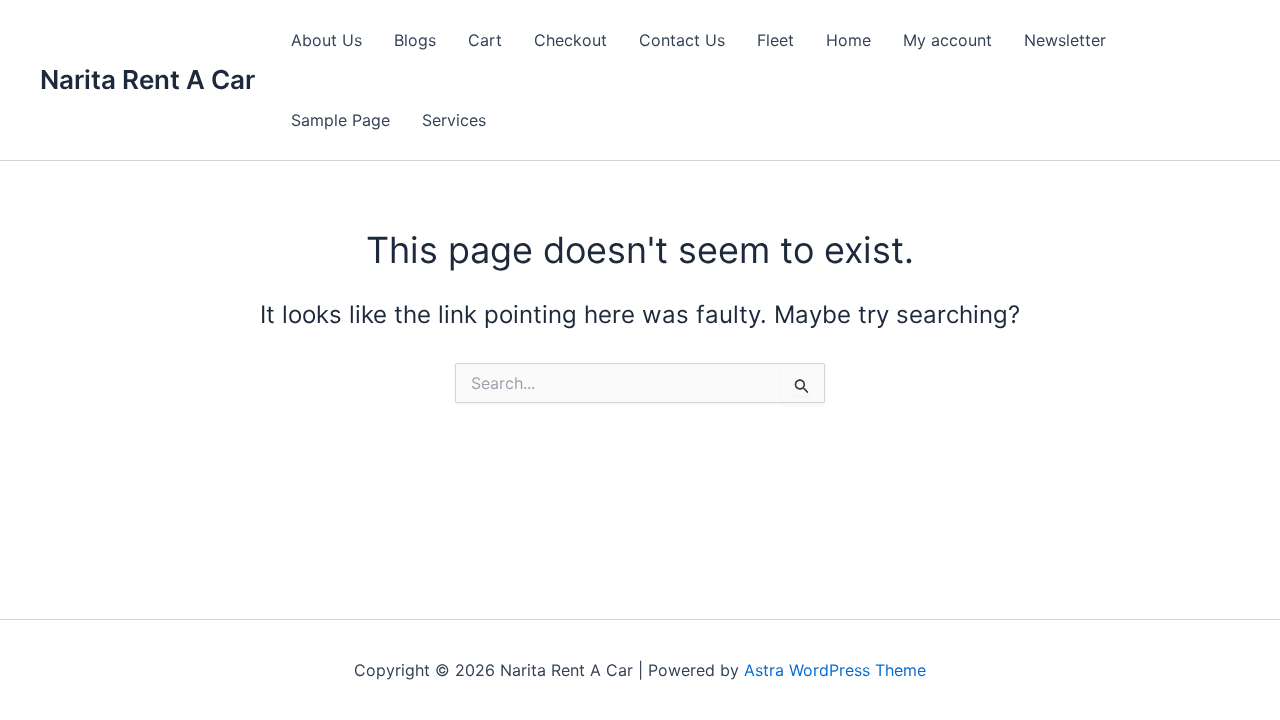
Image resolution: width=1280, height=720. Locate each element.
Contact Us (682, 40)
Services (454, 120)
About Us (326, 40)
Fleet (775, 40)
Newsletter (1065, 40)
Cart (485, 40)
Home (848, 40)
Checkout (570, 40)
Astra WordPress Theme (835, 670)
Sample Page (340, 120)
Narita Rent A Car (147, 79)
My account (947, 40)
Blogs (415, 40)
